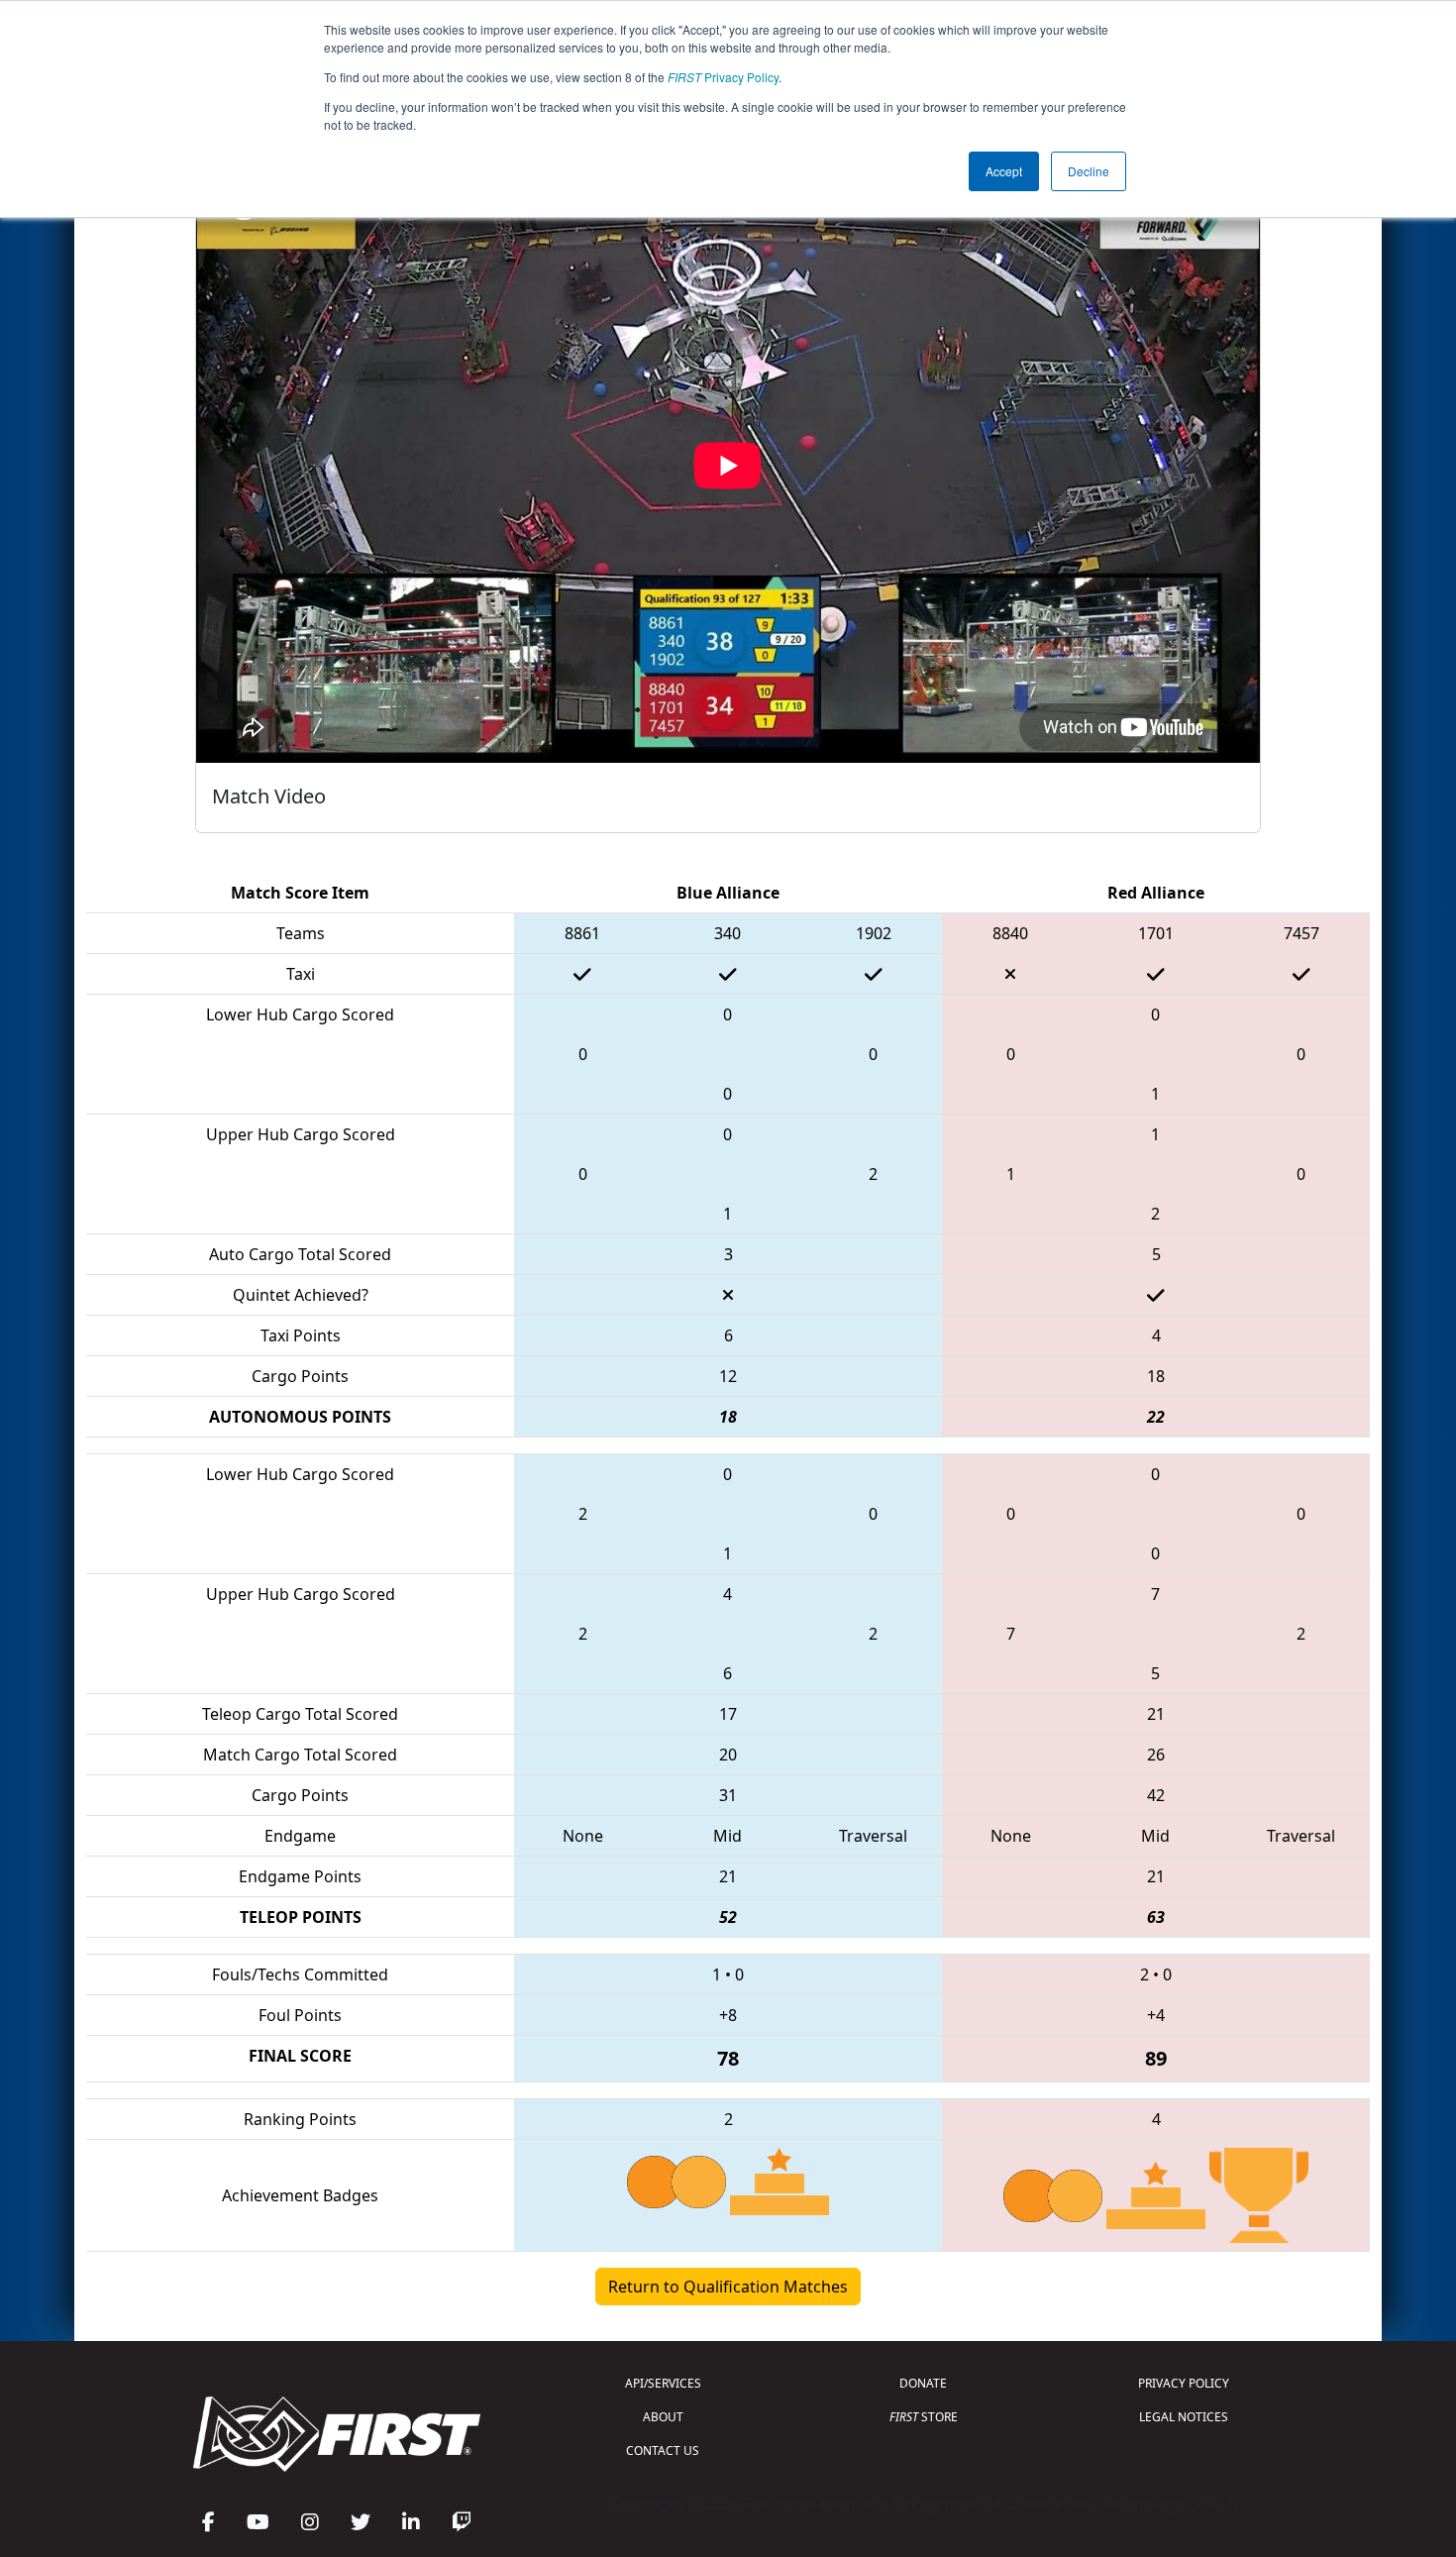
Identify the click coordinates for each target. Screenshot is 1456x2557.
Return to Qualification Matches (728, 2287)
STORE (924, 2417)
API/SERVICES (663, 2383)
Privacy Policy (723, 77)
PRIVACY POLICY (1184, 2383)
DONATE (923, 2383)
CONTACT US (663, 2450)
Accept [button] (1004, 171)
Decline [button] (1089, 171)
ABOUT (663, 2417)
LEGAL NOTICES (1184, 2417)
